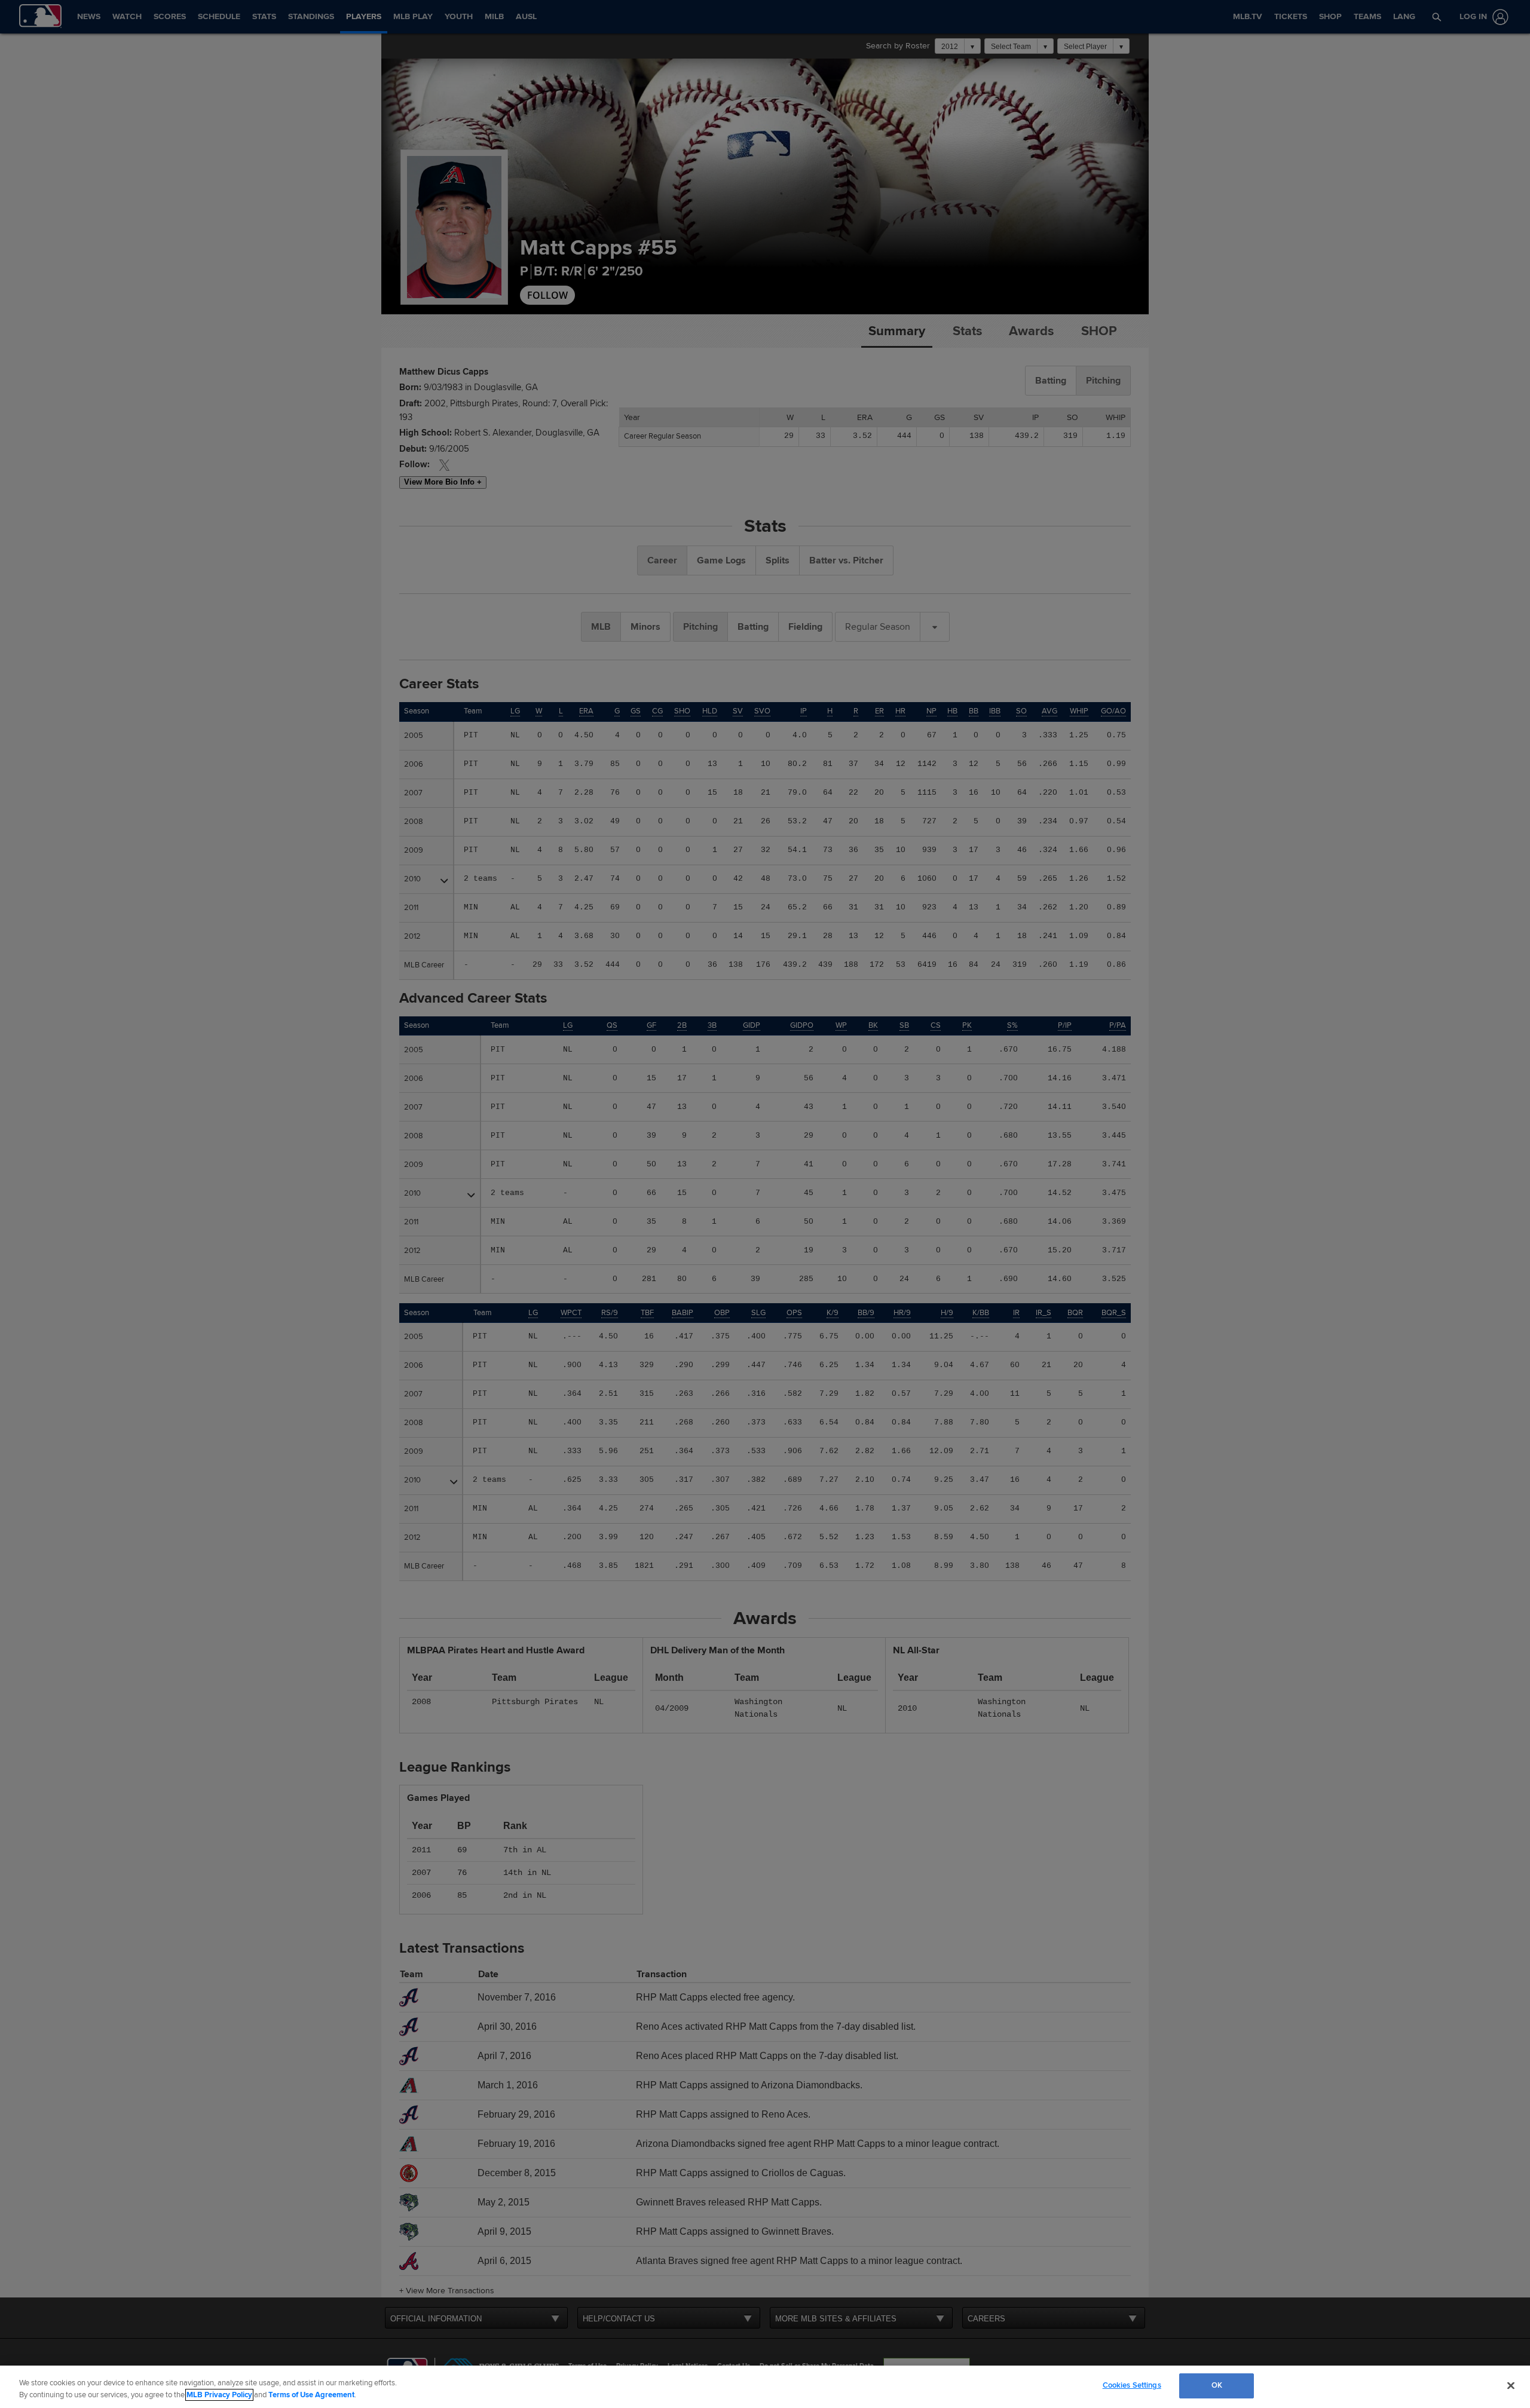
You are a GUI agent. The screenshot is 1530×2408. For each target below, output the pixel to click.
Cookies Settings (1132, 2385)
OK (1217, 2385)
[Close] (1511, 2385)
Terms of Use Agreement (311, 2395)
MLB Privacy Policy (219, 2395)
